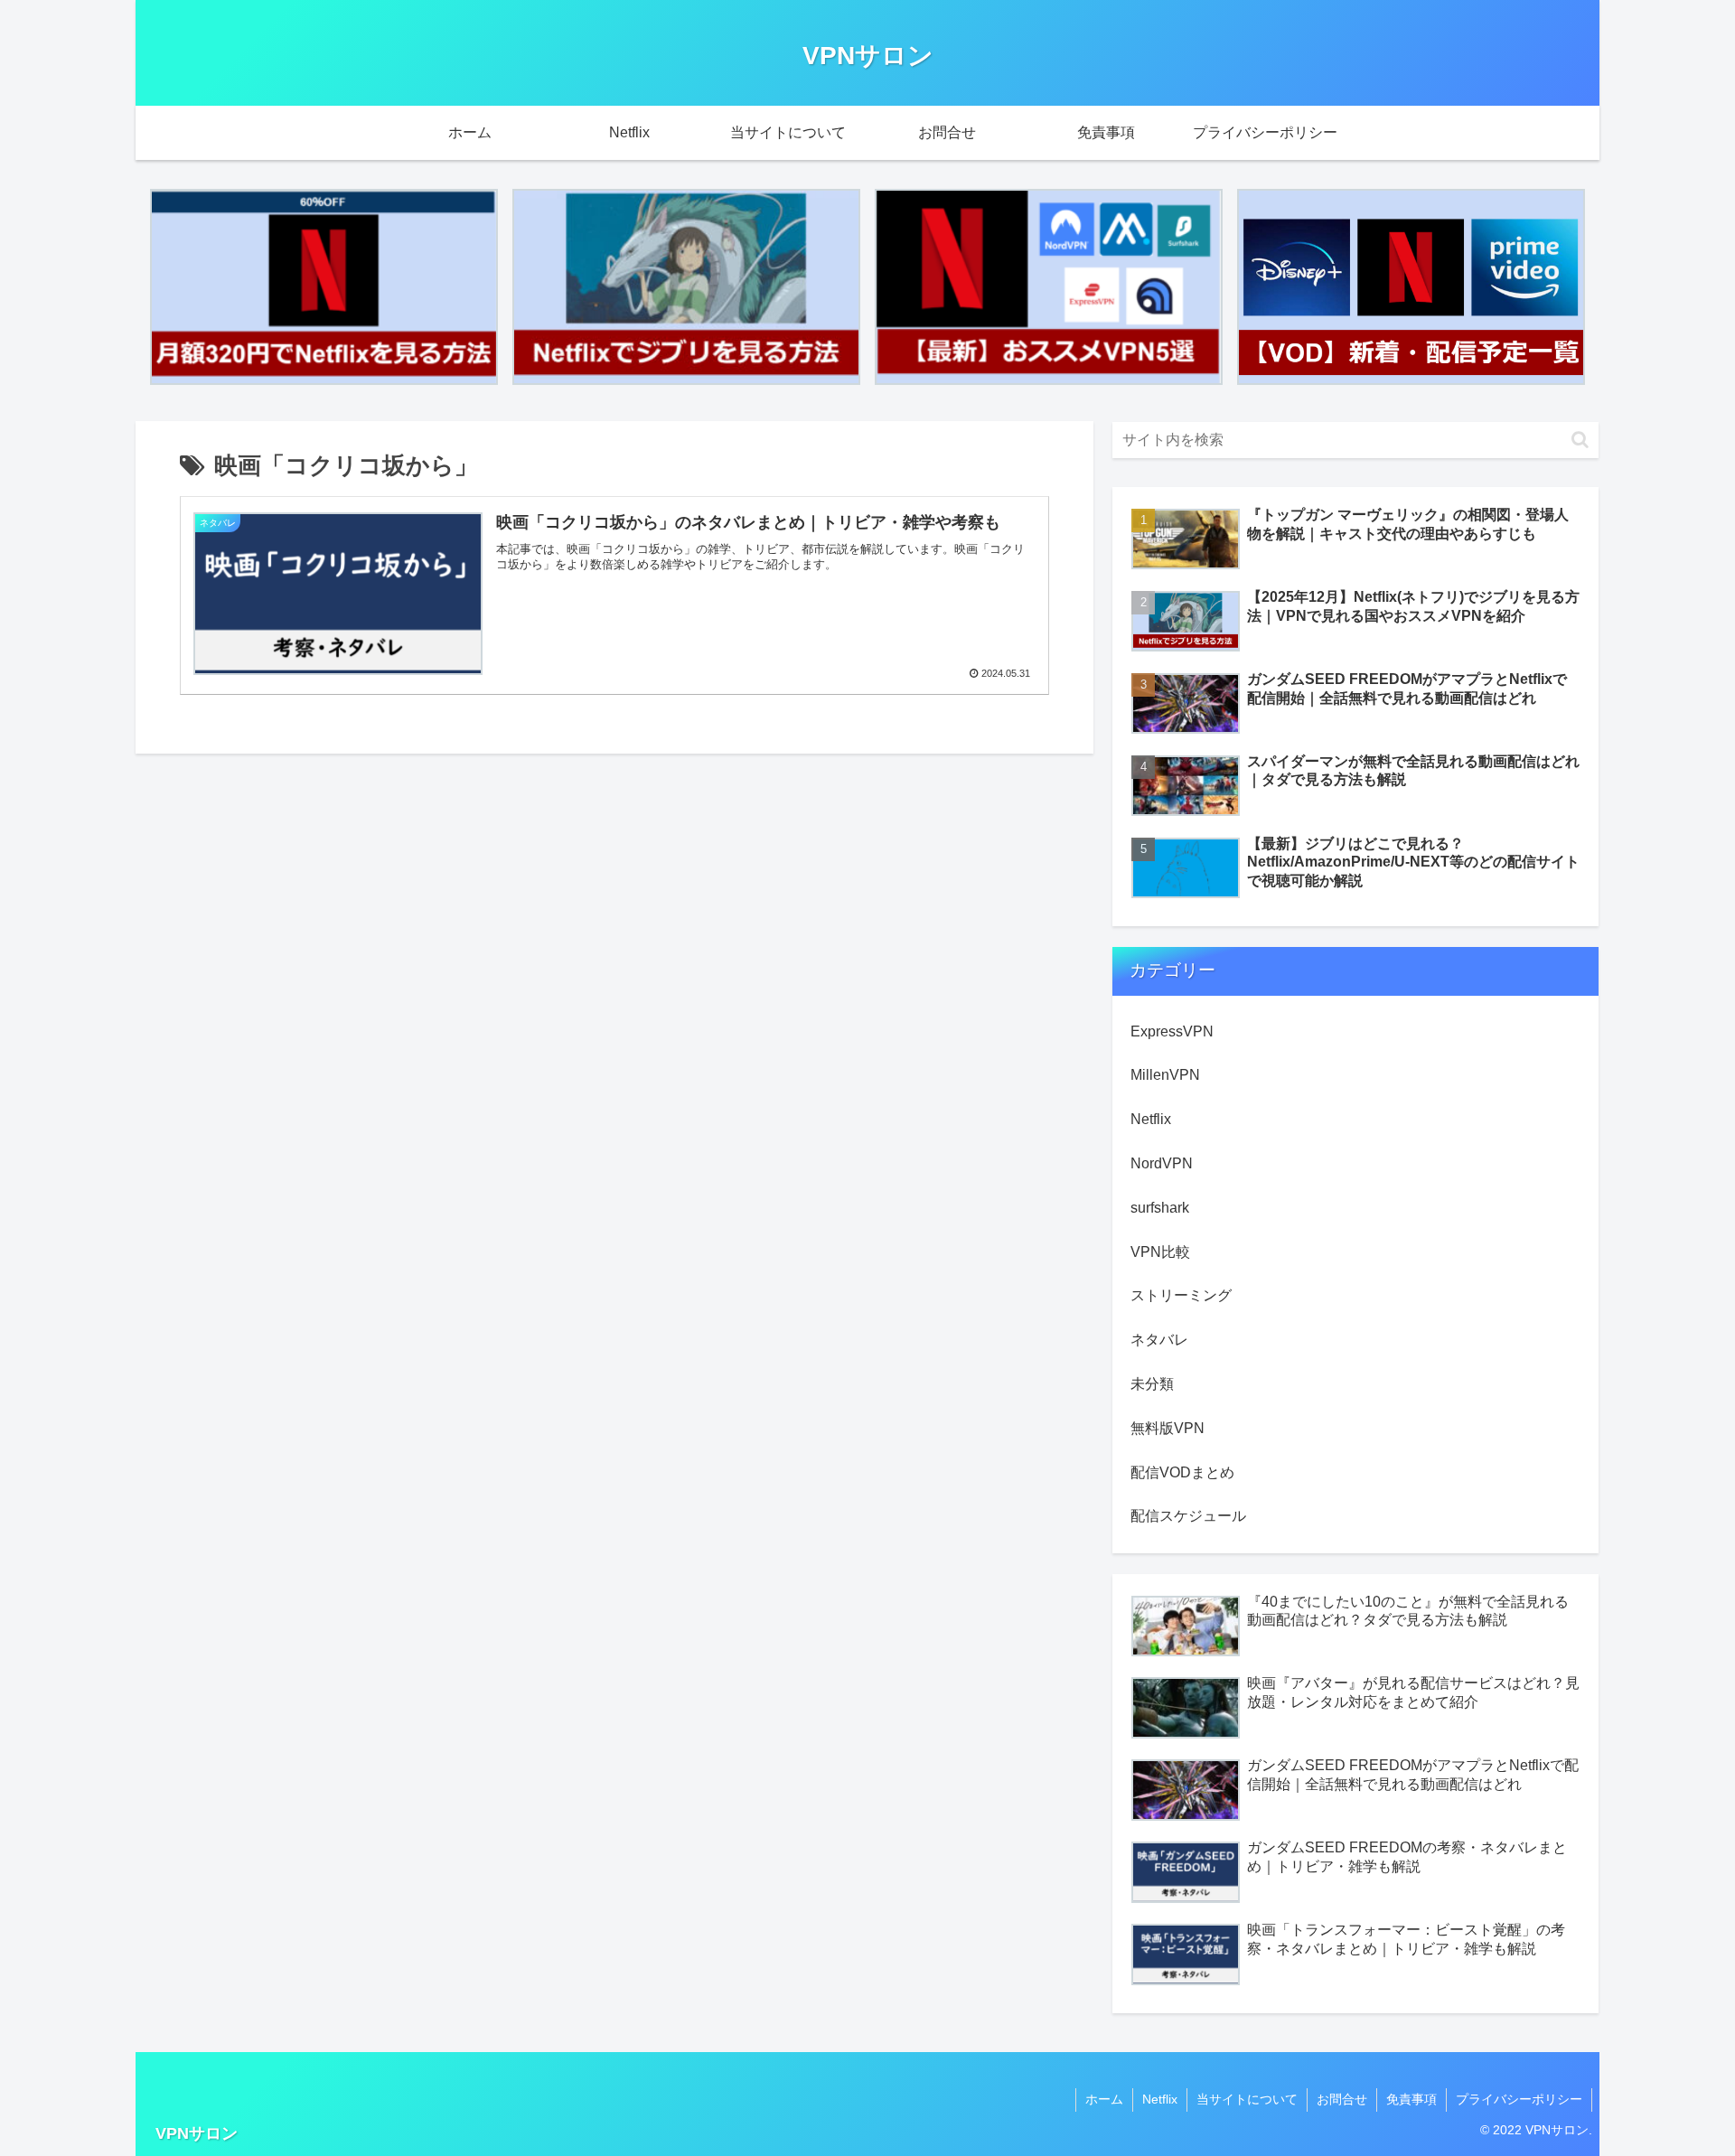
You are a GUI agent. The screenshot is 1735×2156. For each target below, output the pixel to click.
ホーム (1104, 2099)
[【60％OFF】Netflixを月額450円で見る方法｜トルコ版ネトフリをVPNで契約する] (324, 286)
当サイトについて (1247, 2099)
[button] (1580, 440)
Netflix (1160, 2099)
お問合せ (1342, 2099)
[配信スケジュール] (1411, 286)
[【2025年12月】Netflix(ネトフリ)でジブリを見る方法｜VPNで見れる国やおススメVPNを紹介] (686, 286)
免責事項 (1411, 2099)
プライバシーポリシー (1519, 2099)
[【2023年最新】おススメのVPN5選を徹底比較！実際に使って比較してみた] (1049, 286)
